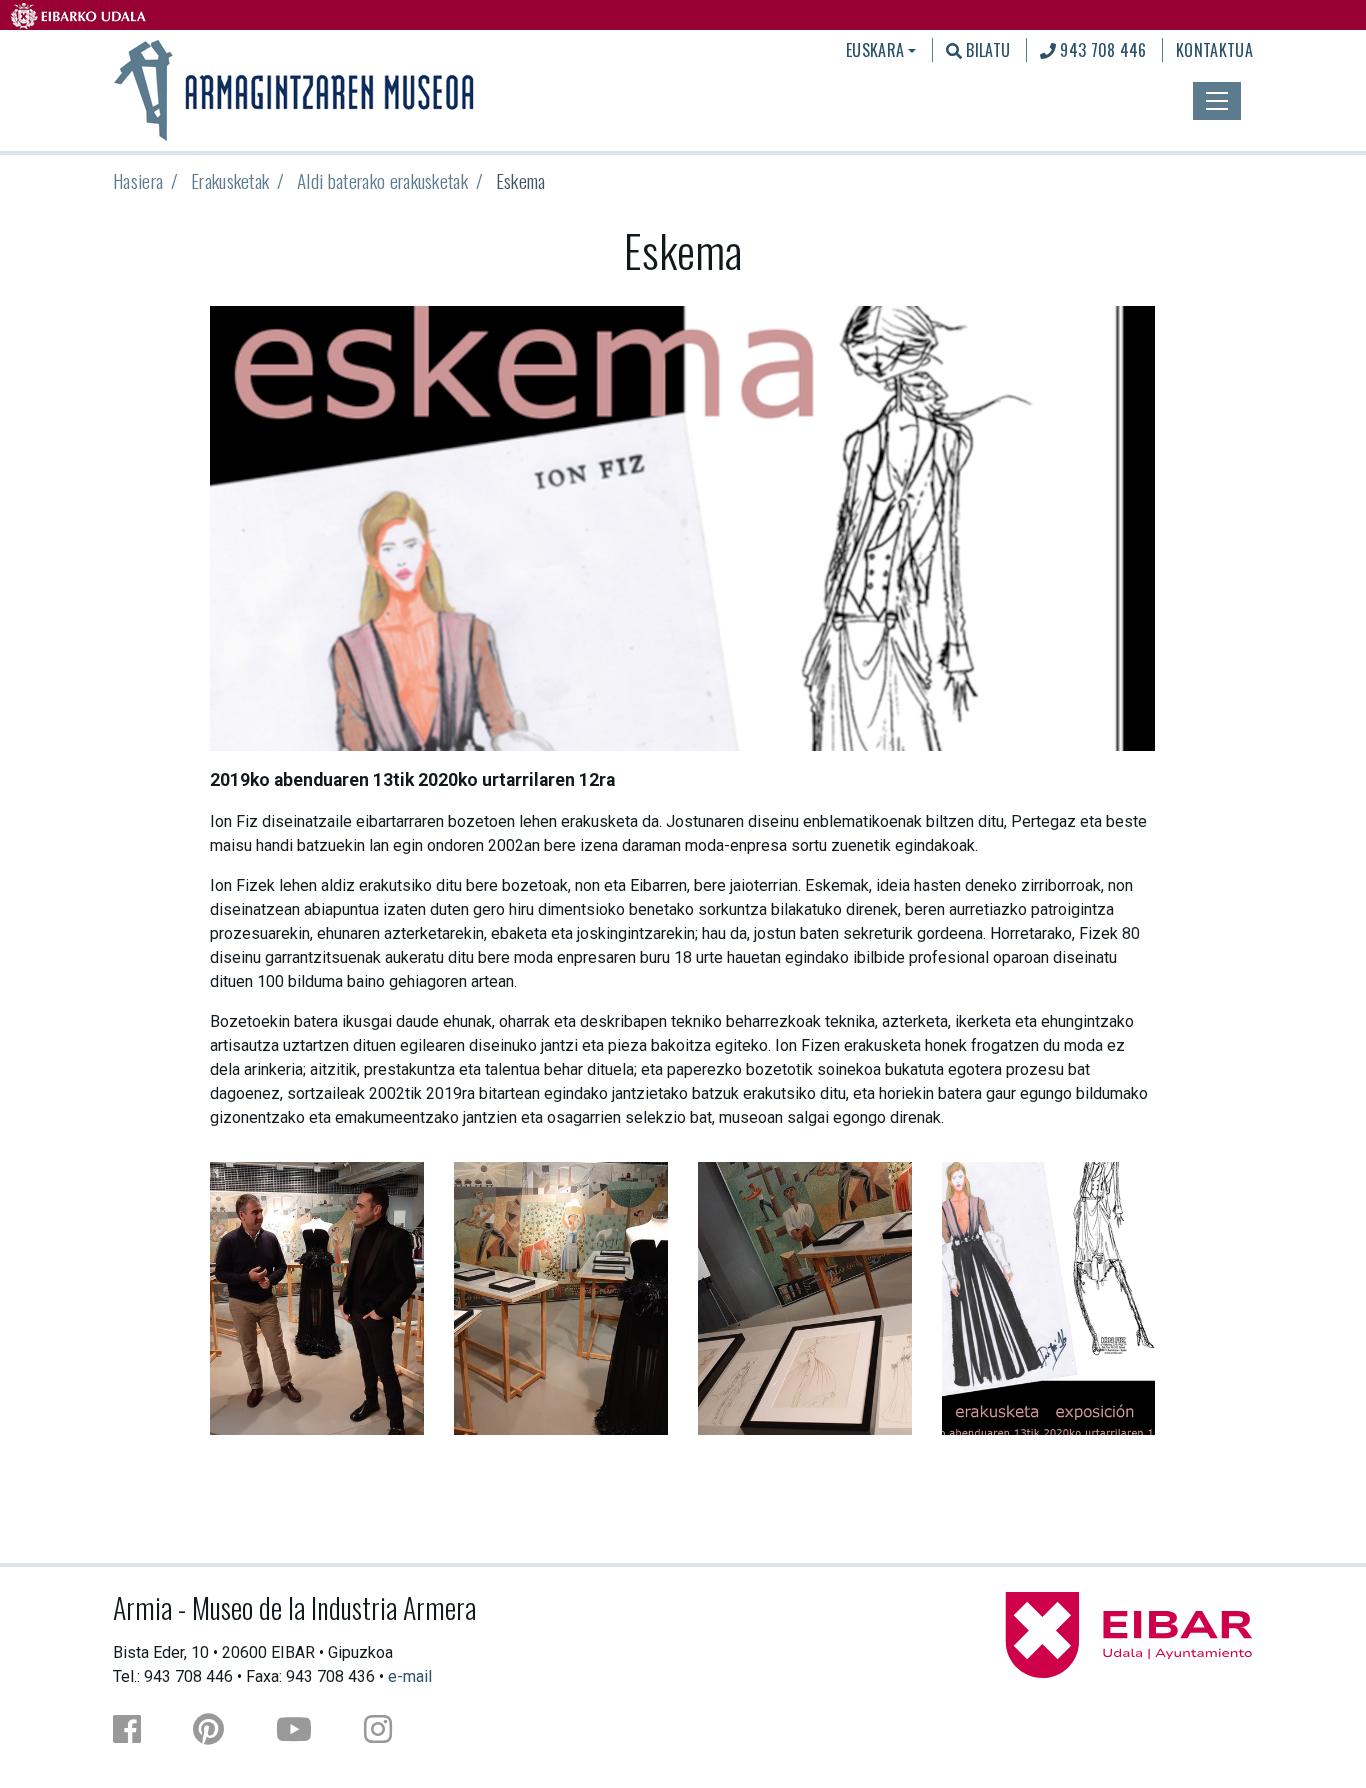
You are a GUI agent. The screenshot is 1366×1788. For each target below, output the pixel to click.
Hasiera (138, 180)
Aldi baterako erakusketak (382, 180)
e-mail (410, 1676)
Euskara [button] (875, 50)
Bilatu (986, 50)
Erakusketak (230, 180)
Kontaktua (1214, 50)
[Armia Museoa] (296, 88)
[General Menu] (1217, 101)
